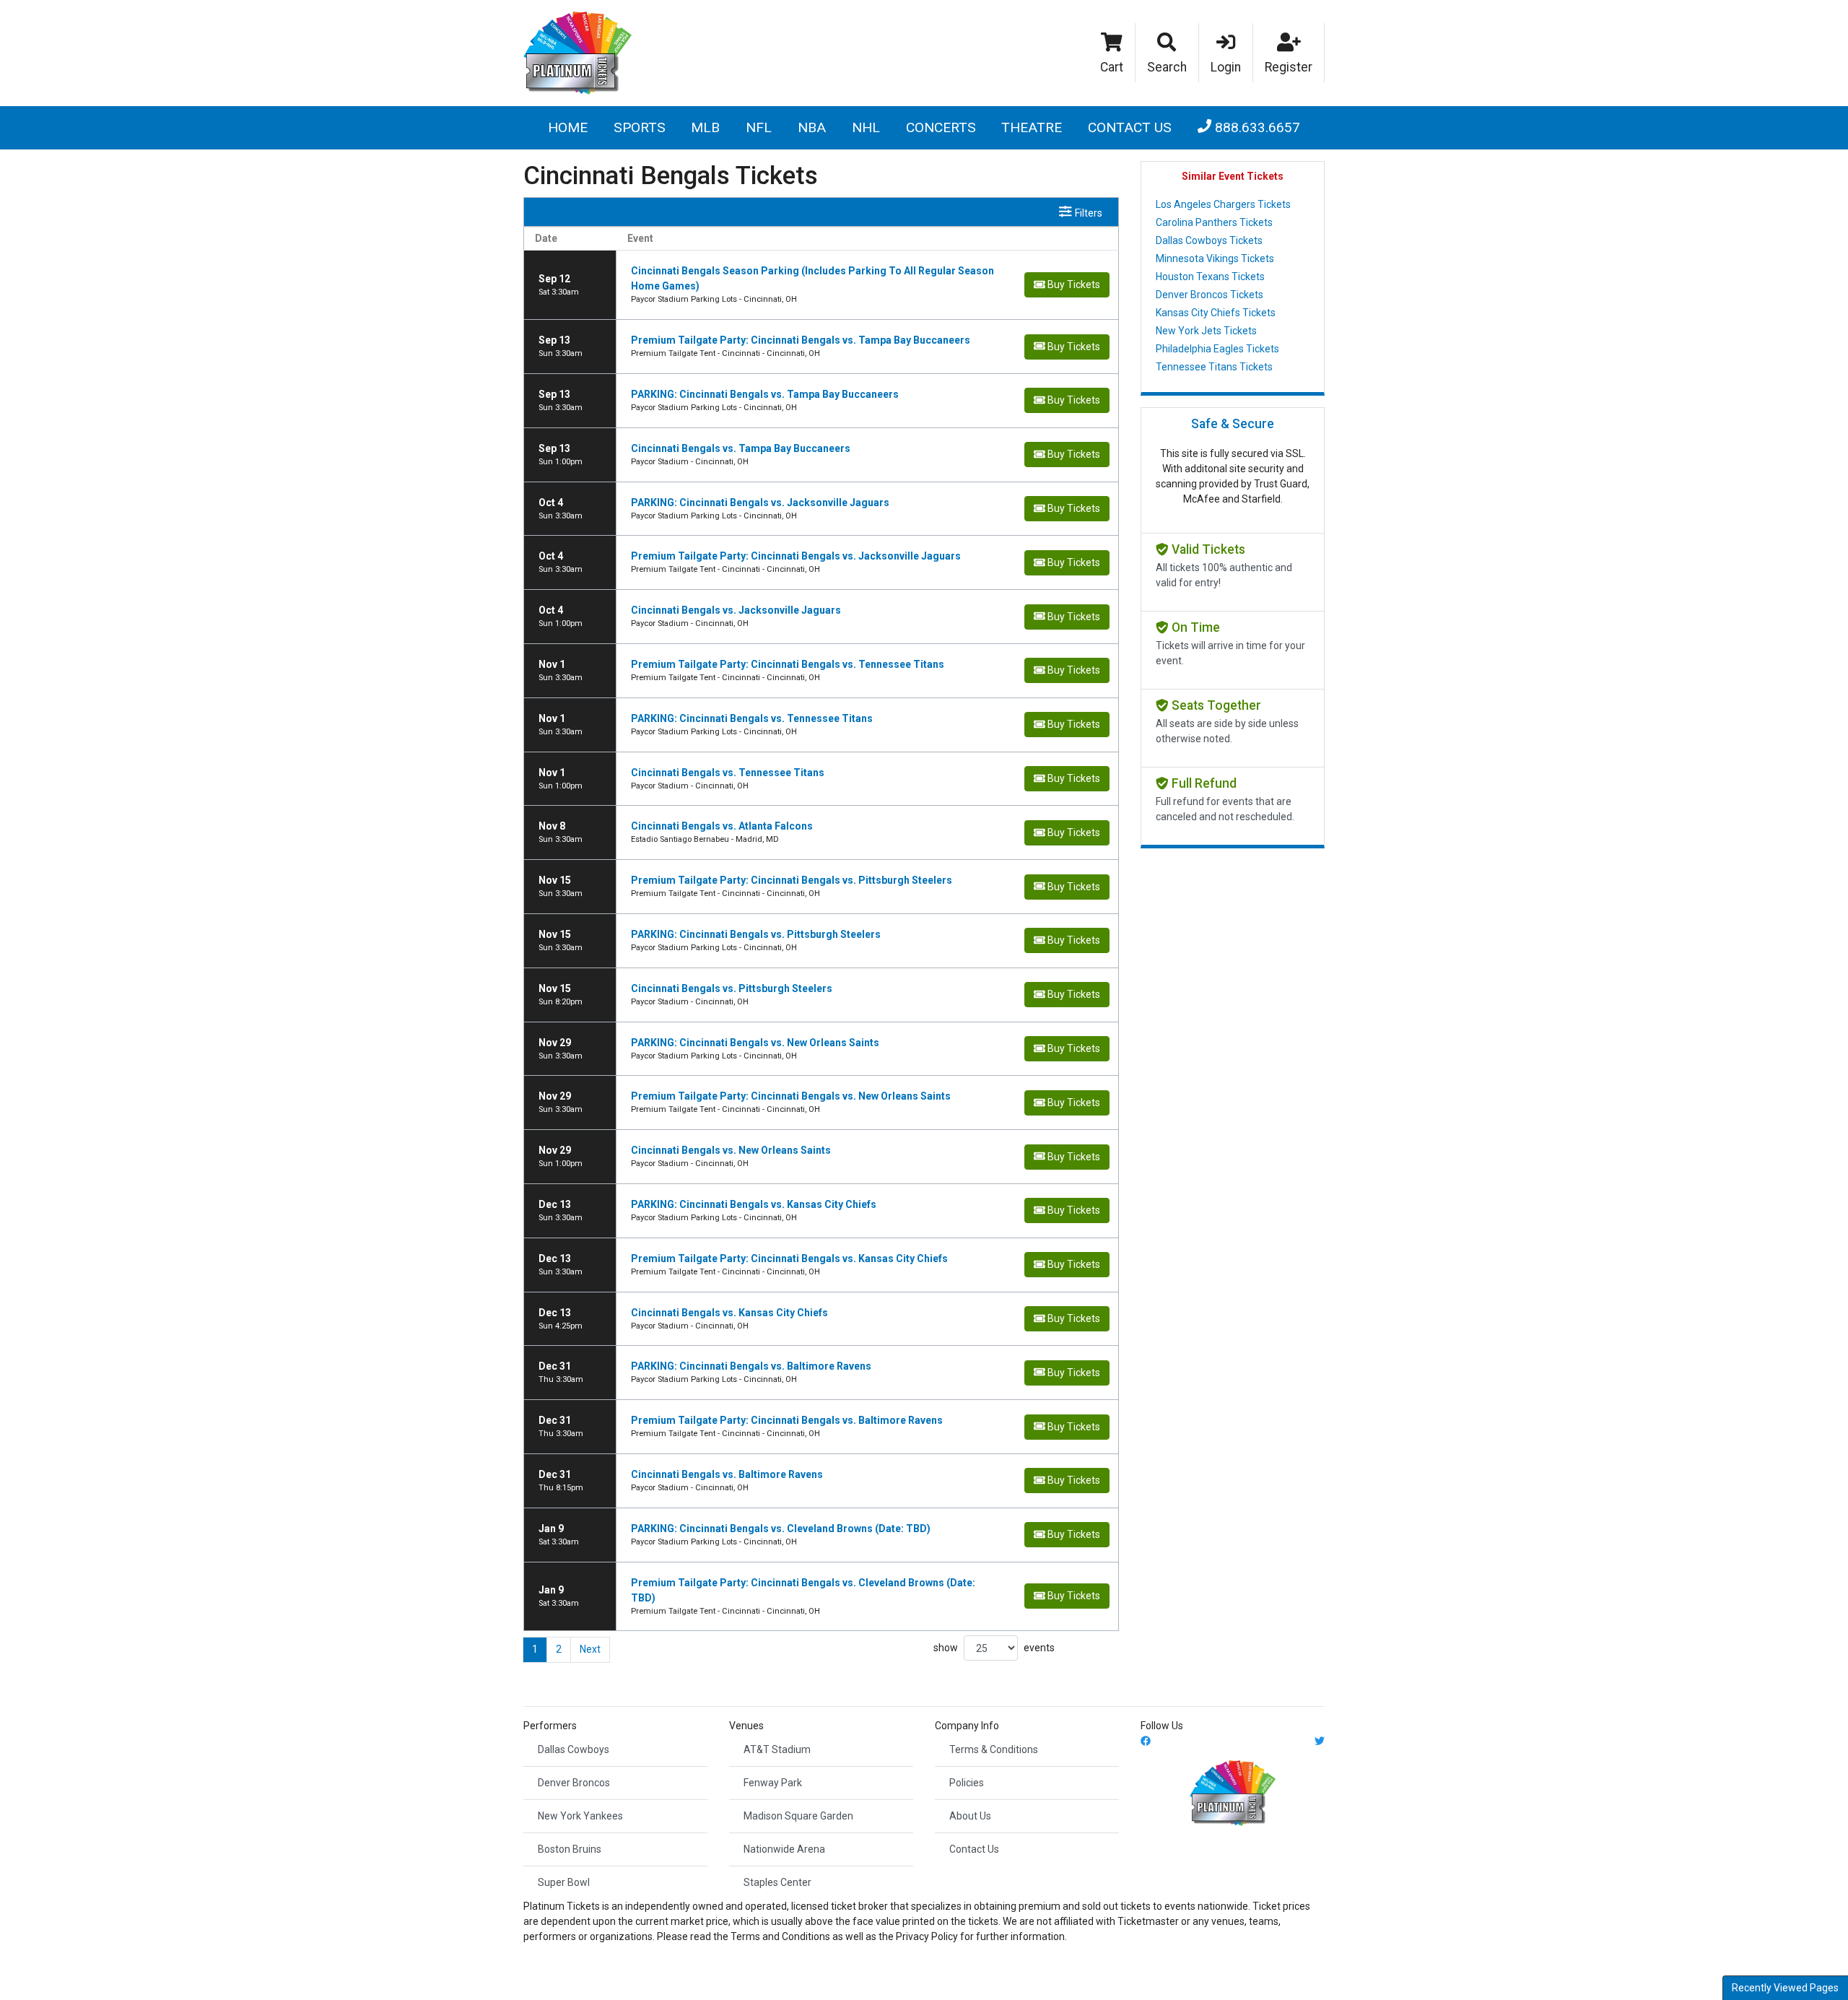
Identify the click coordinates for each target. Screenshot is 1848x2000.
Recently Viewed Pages (1785, 1988)
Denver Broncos (574, 1783)
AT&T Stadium (777, 1749)
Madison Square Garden (798, 1816)
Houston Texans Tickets (1210, 277)
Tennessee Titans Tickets (1214, 367)
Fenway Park (773, 1783)
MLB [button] (705, 127)
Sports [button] (640, 127)
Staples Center (777, 1882)
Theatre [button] (1032, 127)
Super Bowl (564, 1882)
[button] (1167, 53)
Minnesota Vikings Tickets (1215, 258)
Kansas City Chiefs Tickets (1216, 313)
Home (568, 127)
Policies (967, 1783)
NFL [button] (759, 127)
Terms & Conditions (994, 1749)
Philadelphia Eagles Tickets (1217, 349)
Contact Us (1130, 127)
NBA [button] (812, 127)
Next (590, 1649)
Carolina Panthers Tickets (1214, 222)
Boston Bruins (570, 1849)
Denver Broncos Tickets (1210, 295)
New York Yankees (580, 1816)
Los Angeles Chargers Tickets (1223, 204)
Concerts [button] (941, 127)
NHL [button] (866, 127)
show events (994, 1648)
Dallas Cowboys (574, 1749)
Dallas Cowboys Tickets (1209, 240)
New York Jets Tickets (1206, 331)
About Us (970, 1816)
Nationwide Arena (784, 1849)
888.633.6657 (1256, 127)
